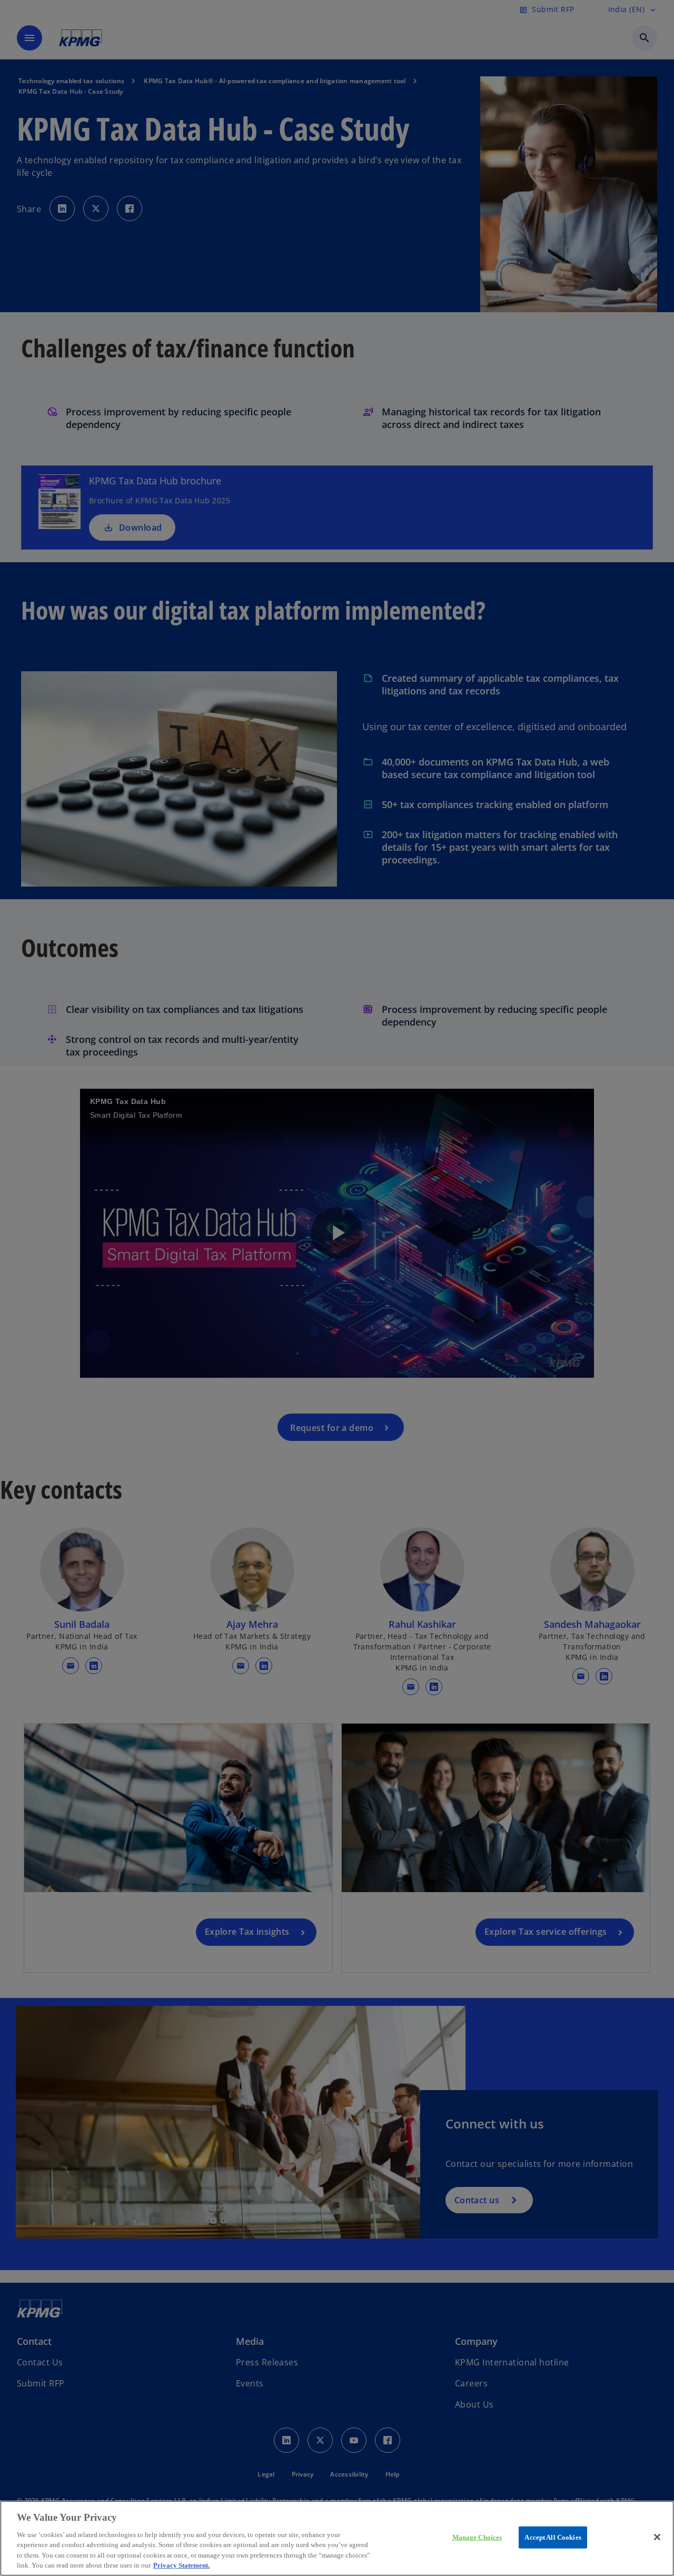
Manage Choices (477, 2537)
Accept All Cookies (553, 2537)
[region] (337, 2538)
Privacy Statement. (181, 2565)
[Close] (657, 2537)
